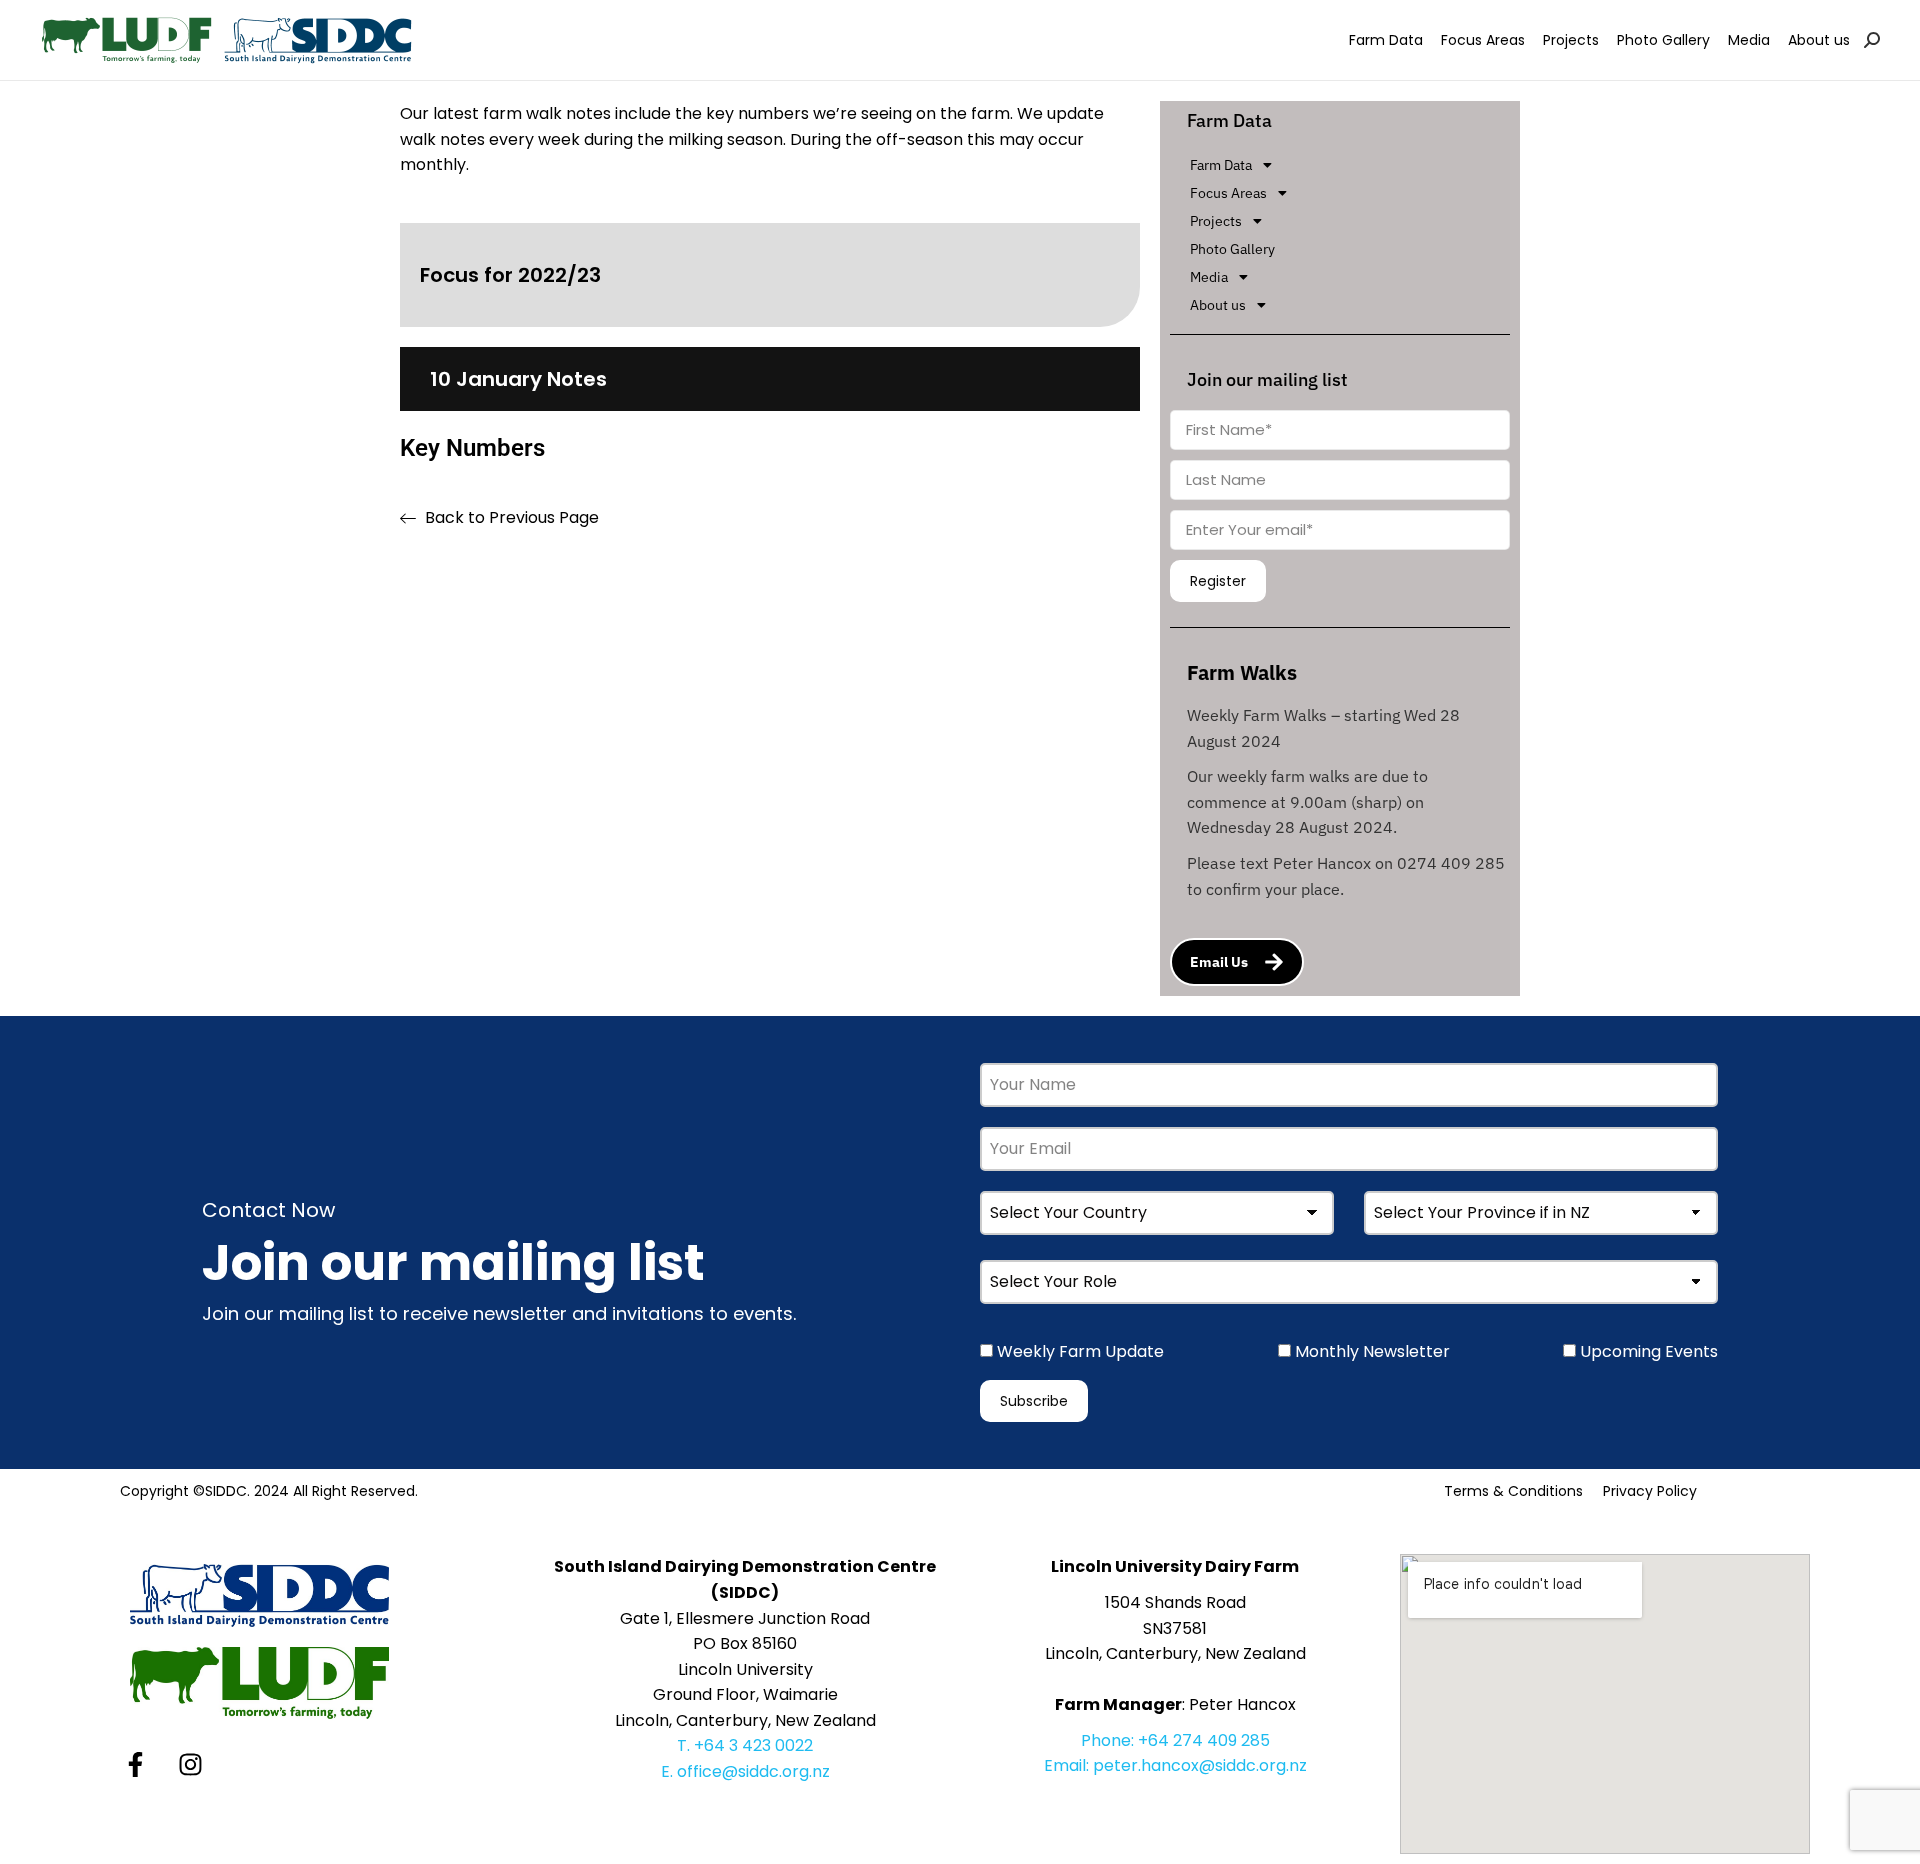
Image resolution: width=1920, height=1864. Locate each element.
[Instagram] (190, 1764)
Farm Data (1221, 165)
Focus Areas (1228, 193)
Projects (1216, 221)
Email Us (1219, 962)
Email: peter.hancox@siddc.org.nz (1175, 1765)
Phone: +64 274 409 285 (1175, 1740)
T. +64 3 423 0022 (745, 1745)
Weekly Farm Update (1078, 1351)
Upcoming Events (1647, 1351)
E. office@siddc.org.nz (745, 1771)
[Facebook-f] (135, 1764)
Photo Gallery (1232, 249)
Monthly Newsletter (1370, 1351)
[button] (1350, 165)
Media (1209, 277)
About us (1218, 305)
